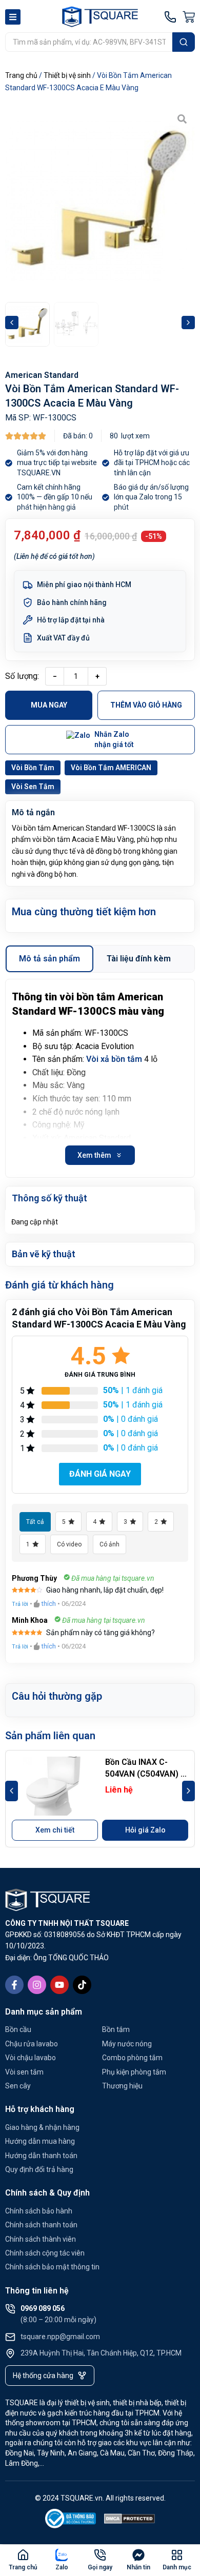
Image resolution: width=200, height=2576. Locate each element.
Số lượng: (22, 676)
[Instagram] (37, 1985)
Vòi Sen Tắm (33, 787)
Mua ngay (49, 705)
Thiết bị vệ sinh (67, 75)
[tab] (49, 959)
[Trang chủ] (23, 2555)
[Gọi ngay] (100, 2555)
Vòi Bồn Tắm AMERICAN (111, 768)
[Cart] (189, 17)
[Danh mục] (177, 2555)
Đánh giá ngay (100, 1474)
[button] (12, 323)
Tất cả (35, 1522)
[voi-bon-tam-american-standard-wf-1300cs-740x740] (100, 201)
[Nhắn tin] (138, 2555)
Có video (69, 1544)
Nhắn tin (138, 2567)
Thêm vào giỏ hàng (146, 705)
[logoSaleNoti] (71, 2520)
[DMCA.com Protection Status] (130, 2520)
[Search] (184, 42)
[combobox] (89, 42)
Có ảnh (109, 1544)
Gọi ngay (100, 2567)
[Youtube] (59, 1985)
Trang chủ (21, 75)
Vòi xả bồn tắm (114, 1059)
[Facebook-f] (14, 1985)
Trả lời (20, 1604)
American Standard (42, 375)
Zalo (62, 2567)
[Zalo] (62, 2555)
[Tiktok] (82, 1985)
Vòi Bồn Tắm (33, 768)
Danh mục (177, 2567)
